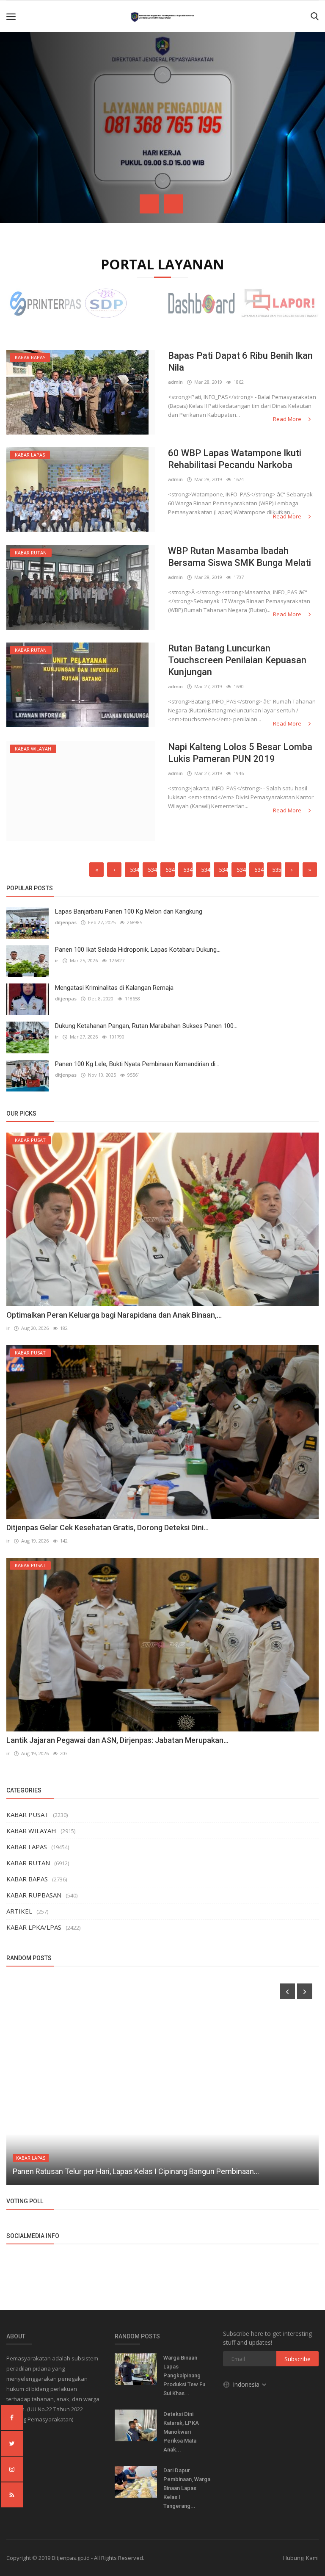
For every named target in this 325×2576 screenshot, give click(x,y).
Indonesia (247, 2384)
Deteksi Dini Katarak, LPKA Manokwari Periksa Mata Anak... (181, 2432)
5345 (188, 870)
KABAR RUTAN (28, 1863)
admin (175, 382)
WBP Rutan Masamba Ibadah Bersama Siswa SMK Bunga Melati (240, 557)
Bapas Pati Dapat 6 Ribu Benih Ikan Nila (240, 361)
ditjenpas (66, 922)
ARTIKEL (19, 1911)
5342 (135, 870)
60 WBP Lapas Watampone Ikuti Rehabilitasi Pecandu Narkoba (235, 459)
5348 (241, 870)
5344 (170, 870)
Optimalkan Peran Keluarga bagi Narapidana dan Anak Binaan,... (114, 1315)
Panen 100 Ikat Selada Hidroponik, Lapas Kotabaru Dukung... (138, 950)
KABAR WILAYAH (31, 1831)
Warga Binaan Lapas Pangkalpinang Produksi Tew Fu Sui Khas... (184, 2375)
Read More (288, 419)
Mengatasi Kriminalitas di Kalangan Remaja (114, 988)
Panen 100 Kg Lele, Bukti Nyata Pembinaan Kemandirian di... (137, 1064)
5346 (206, 870)
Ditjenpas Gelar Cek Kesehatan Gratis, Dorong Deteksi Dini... (107, 1528)
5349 (259, 870)
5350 (277, 870)
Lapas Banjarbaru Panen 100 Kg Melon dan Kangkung (129, 911)
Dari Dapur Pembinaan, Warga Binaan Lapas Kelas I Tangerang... (187, 2488)
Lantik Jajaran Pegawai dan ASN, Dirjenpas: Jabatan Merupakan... (117, 1740)
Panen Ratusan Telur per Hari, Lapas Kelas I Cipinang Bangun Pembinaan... (136, 2171)
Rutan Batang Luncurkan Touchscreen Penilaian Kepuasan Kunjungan (237, 660)
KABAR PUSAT (28, 1814)
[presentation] (149, 204)
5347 (224, 870)
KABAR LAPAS (27, 1847)
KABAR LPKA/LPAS (34, 1927)
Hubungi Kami (301, 2558)
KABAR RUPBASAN (34, 1895)
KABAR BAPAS (27, 1879)
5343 (153, 870)
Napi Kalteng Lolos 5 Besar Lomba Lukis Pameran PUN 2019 (240, 753)
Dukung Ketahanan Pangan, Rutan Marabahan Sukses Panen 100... (146, 1026)
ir (57, 960)
